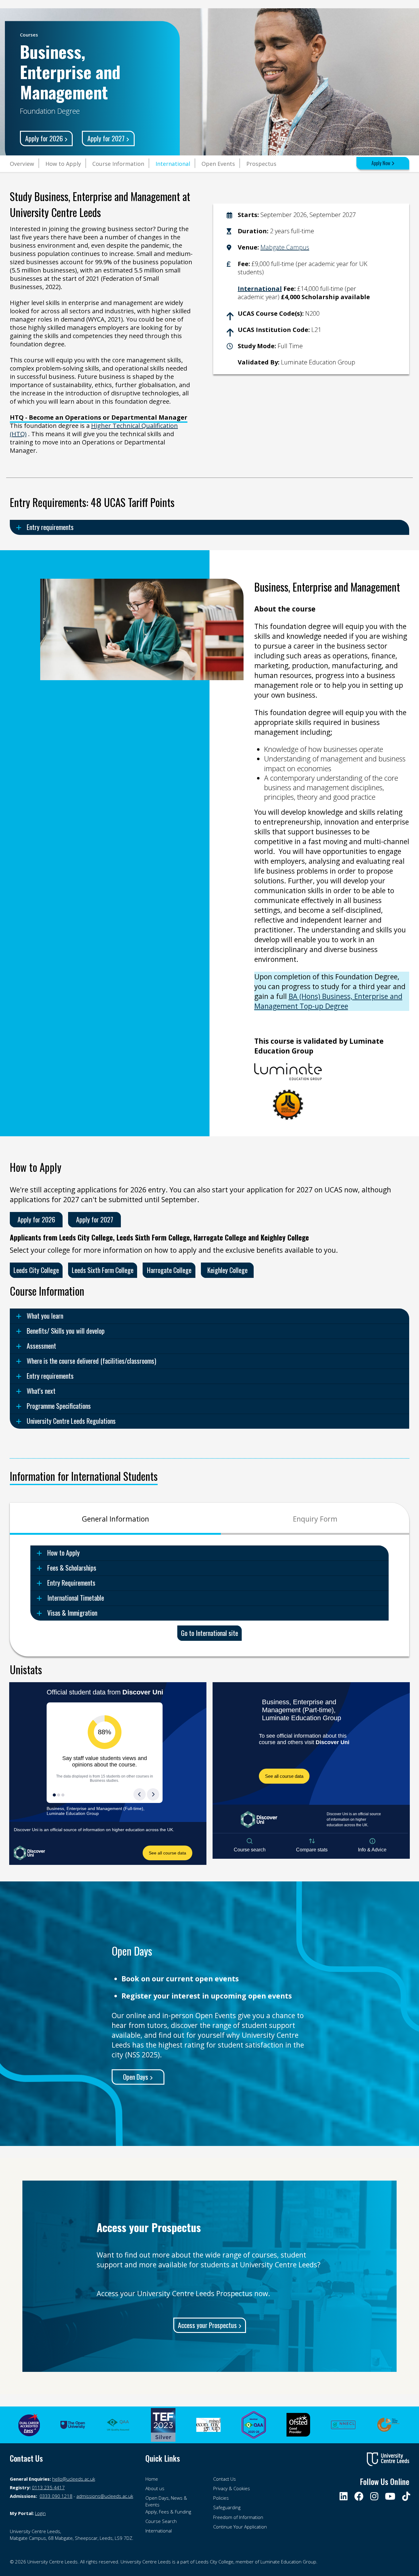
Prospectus (261, 164)
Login (40, 2513)
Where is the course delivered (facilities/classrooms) (91, 1361)
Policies (221, 2498)
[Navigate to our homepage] (388, 2459)
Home (152, 2479)
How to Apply (63, 164)
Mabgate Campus (285, 247)
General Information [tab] (115, 1519)
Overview (22, 164)
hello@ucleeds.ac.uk (74, 2479)
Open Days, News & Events (166, 2501)
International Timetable (76, 1598)
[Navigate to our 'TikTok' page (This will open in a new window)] (405, 2496)
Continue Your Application (240, 2527)
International (173, 164)
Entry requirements (50, 527)
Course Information (118, 164)
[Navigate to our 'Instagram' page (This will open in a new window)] (375, 2496)
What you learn (45, 1316)
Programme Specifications (59, 1406)
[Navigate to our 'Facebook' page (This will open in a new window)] (359, 2496)
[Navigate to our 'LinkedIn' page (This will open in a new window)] (344, 2496)
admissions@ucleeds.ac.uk (105, 2496)
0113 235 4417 (48, 2487)
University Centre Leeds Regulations (71, 1421)
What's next (41, 1391)
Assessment (41, 1346)
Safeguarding (227, 2507)
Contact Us (225, 2479)
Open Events (218, 164)
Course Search (161, 2521)
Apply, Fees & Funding (168, 2512)
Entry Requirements (71, 1583)
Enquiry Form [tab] (315, 1519)
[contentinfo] (74, 2535)
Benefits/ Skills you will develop (66, 1331)
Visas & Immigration (72, 1613)
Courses (29, 35)
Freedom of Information (238, 2517)
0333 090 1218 (56, 2496)
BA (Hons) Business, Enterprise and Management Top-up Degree (328, 1001)
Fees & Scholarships (72, 1568)
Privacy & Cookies (232, 2488)
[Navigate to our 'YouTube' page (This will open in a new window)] (390, 2496)
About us (155, 2488)
